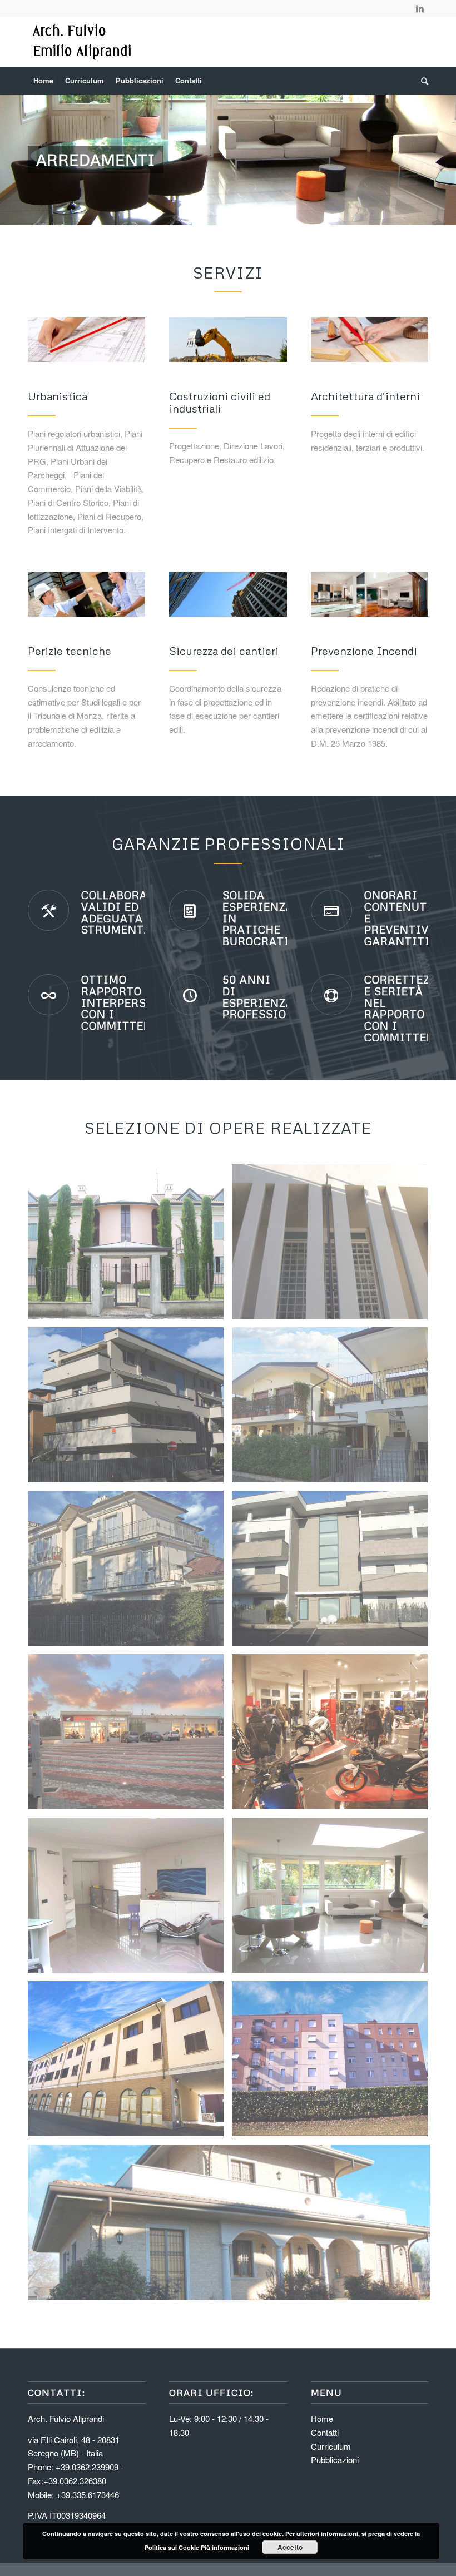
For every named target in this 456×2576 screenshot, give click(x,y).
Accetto (290, 2547)
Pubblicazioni (335, 2460)
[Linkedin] (420, 8)
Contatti (325, 2432)
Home (322, 2418)
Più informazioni (225, 2547)
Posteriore (431, 160)
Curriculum (331, 2446)
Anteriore (25, 160)
